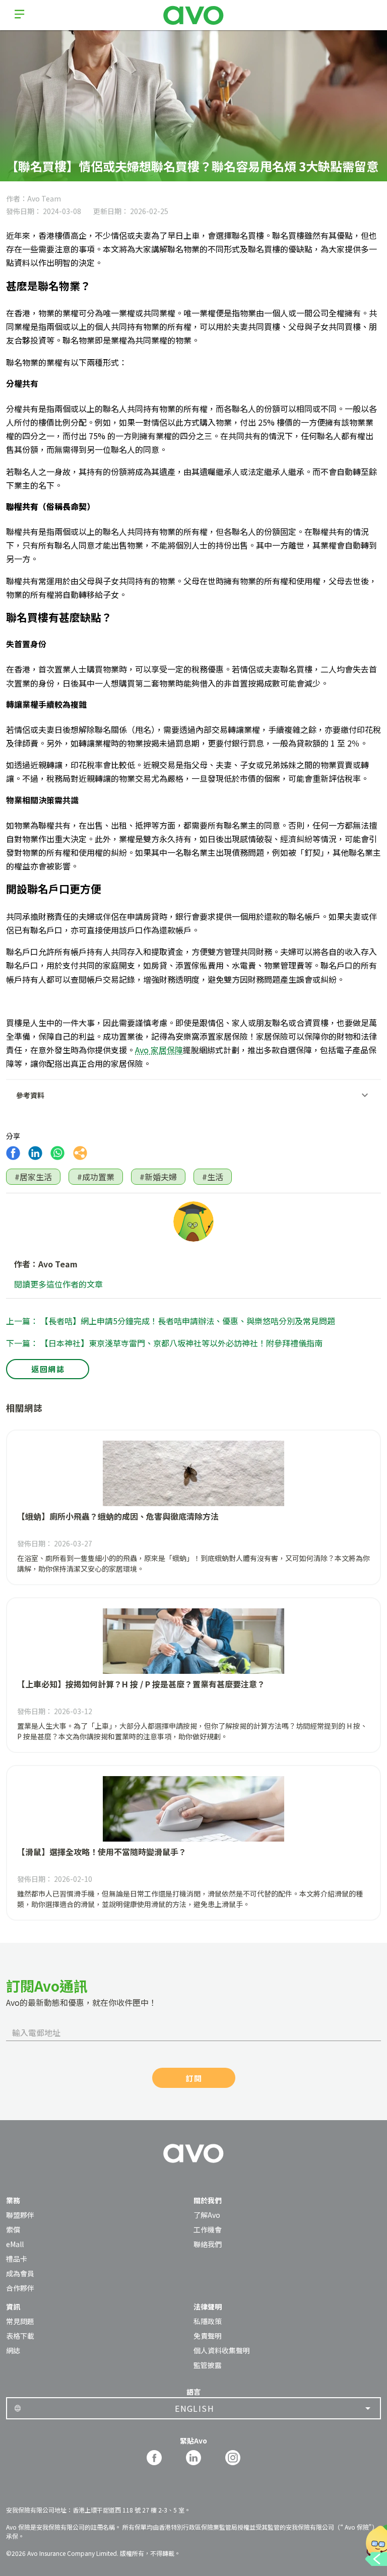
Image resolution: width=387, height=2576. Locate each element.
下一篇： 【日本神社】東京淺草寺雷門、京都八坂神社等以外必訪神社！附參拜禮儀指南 (164, 1343)
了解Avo (207, 2215)
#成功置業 (96, 1177)
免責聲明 (208, 2336)
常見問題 (20, 2321)
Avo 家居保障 (159, 1050)
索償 (13, 2229)
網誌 (13, 2350)
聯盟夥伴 (20, 2215)
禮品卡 (17, 2259)
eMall (15, 2244)
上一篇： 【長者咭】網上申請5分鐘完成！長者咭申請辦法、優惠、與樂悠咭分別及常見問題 (171, 1321)
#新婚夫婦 (158, 1177)
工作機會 (208, 2229)
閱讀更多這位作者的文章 (58, 1284)
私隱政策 (208, 2321)
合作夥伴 (20, 2288)
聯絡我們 (208, 2244)
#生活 (213, 1177)
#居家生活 (33, 1177)
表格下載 (20, 2336)
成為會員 (20, 2273)
